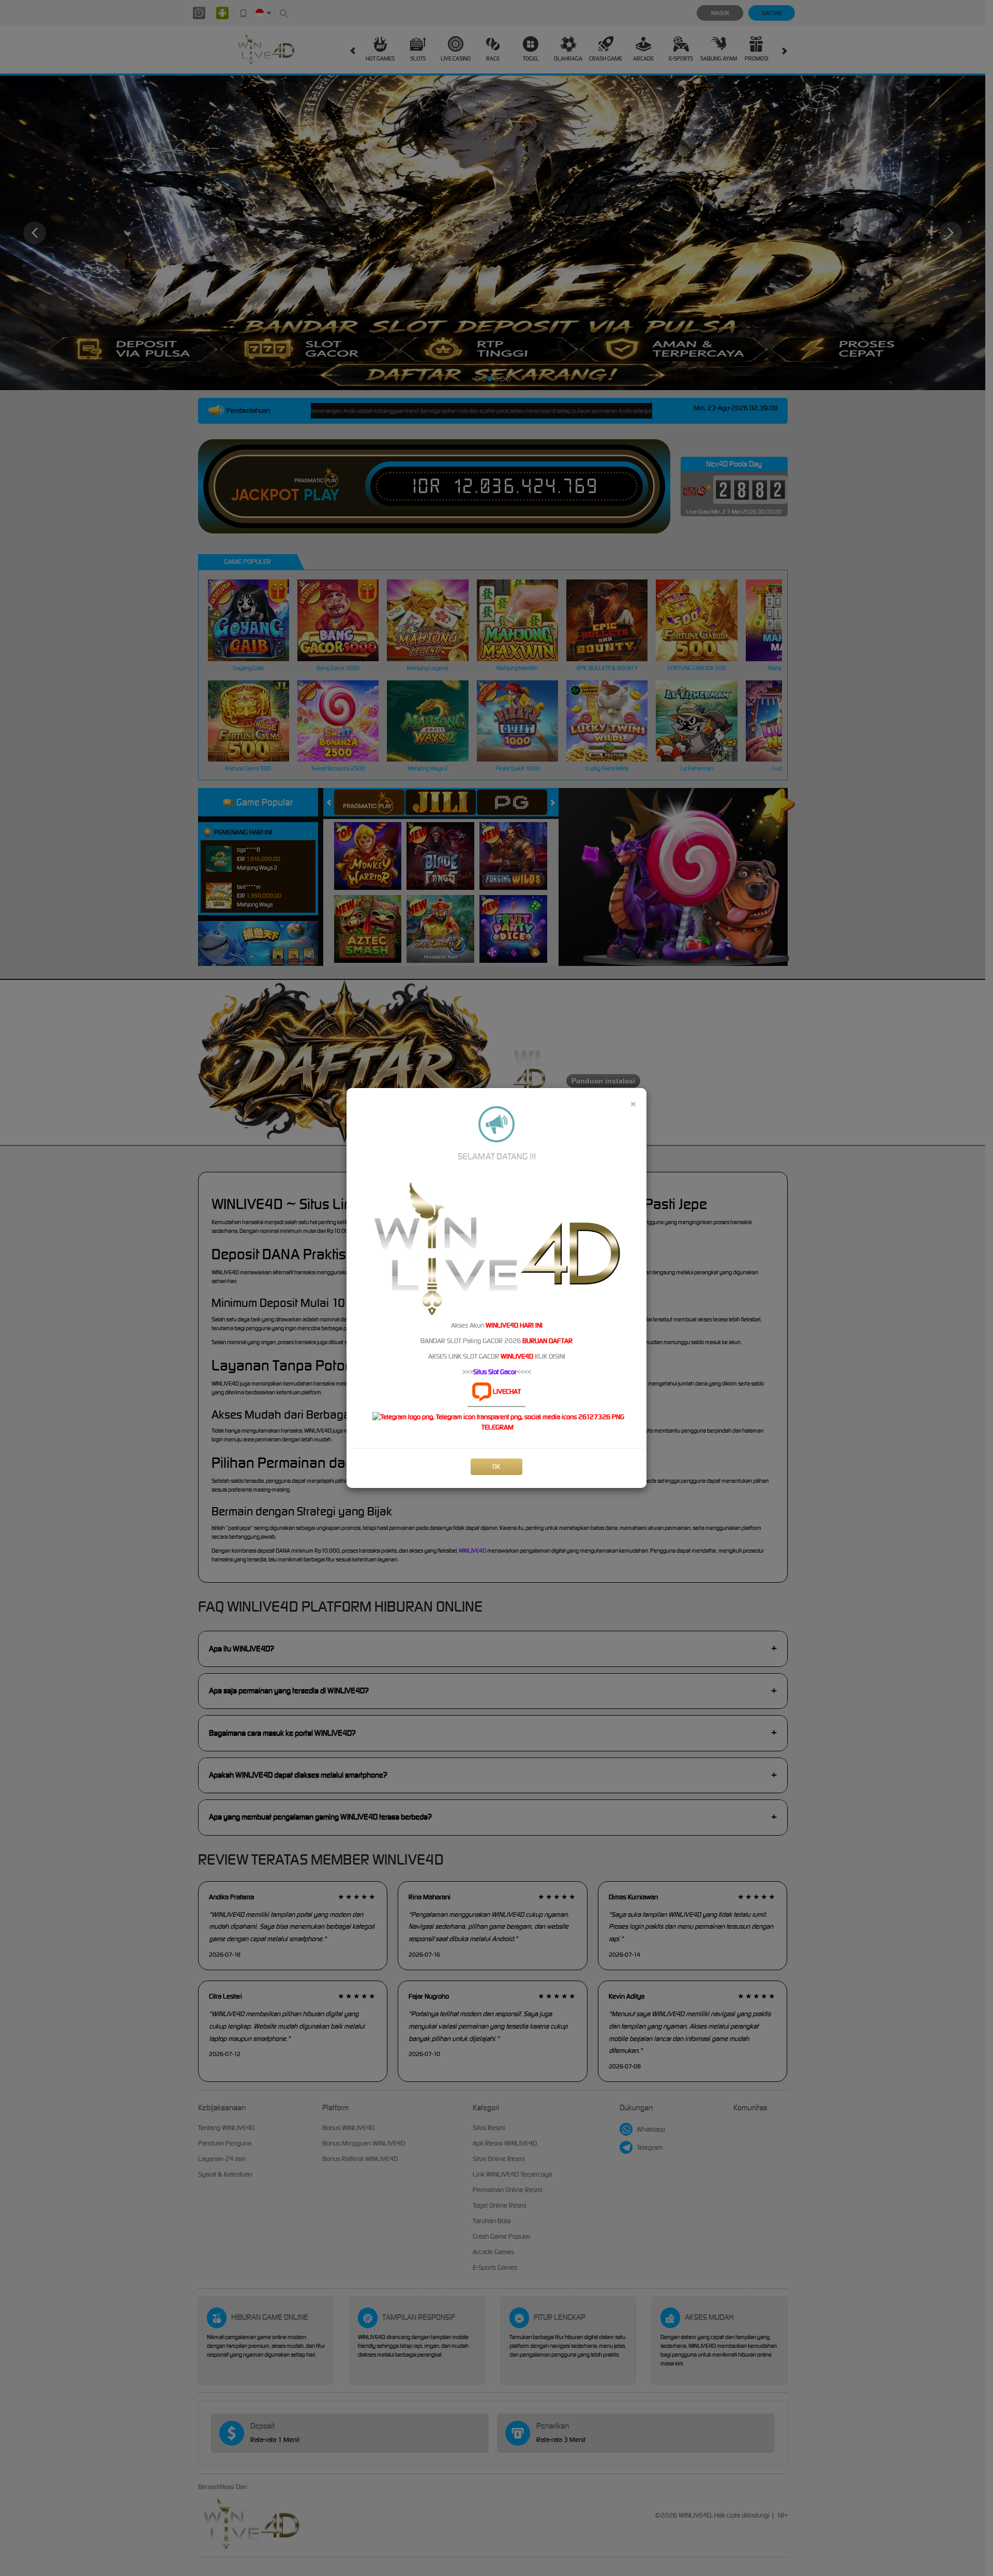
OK (496, 1466)
